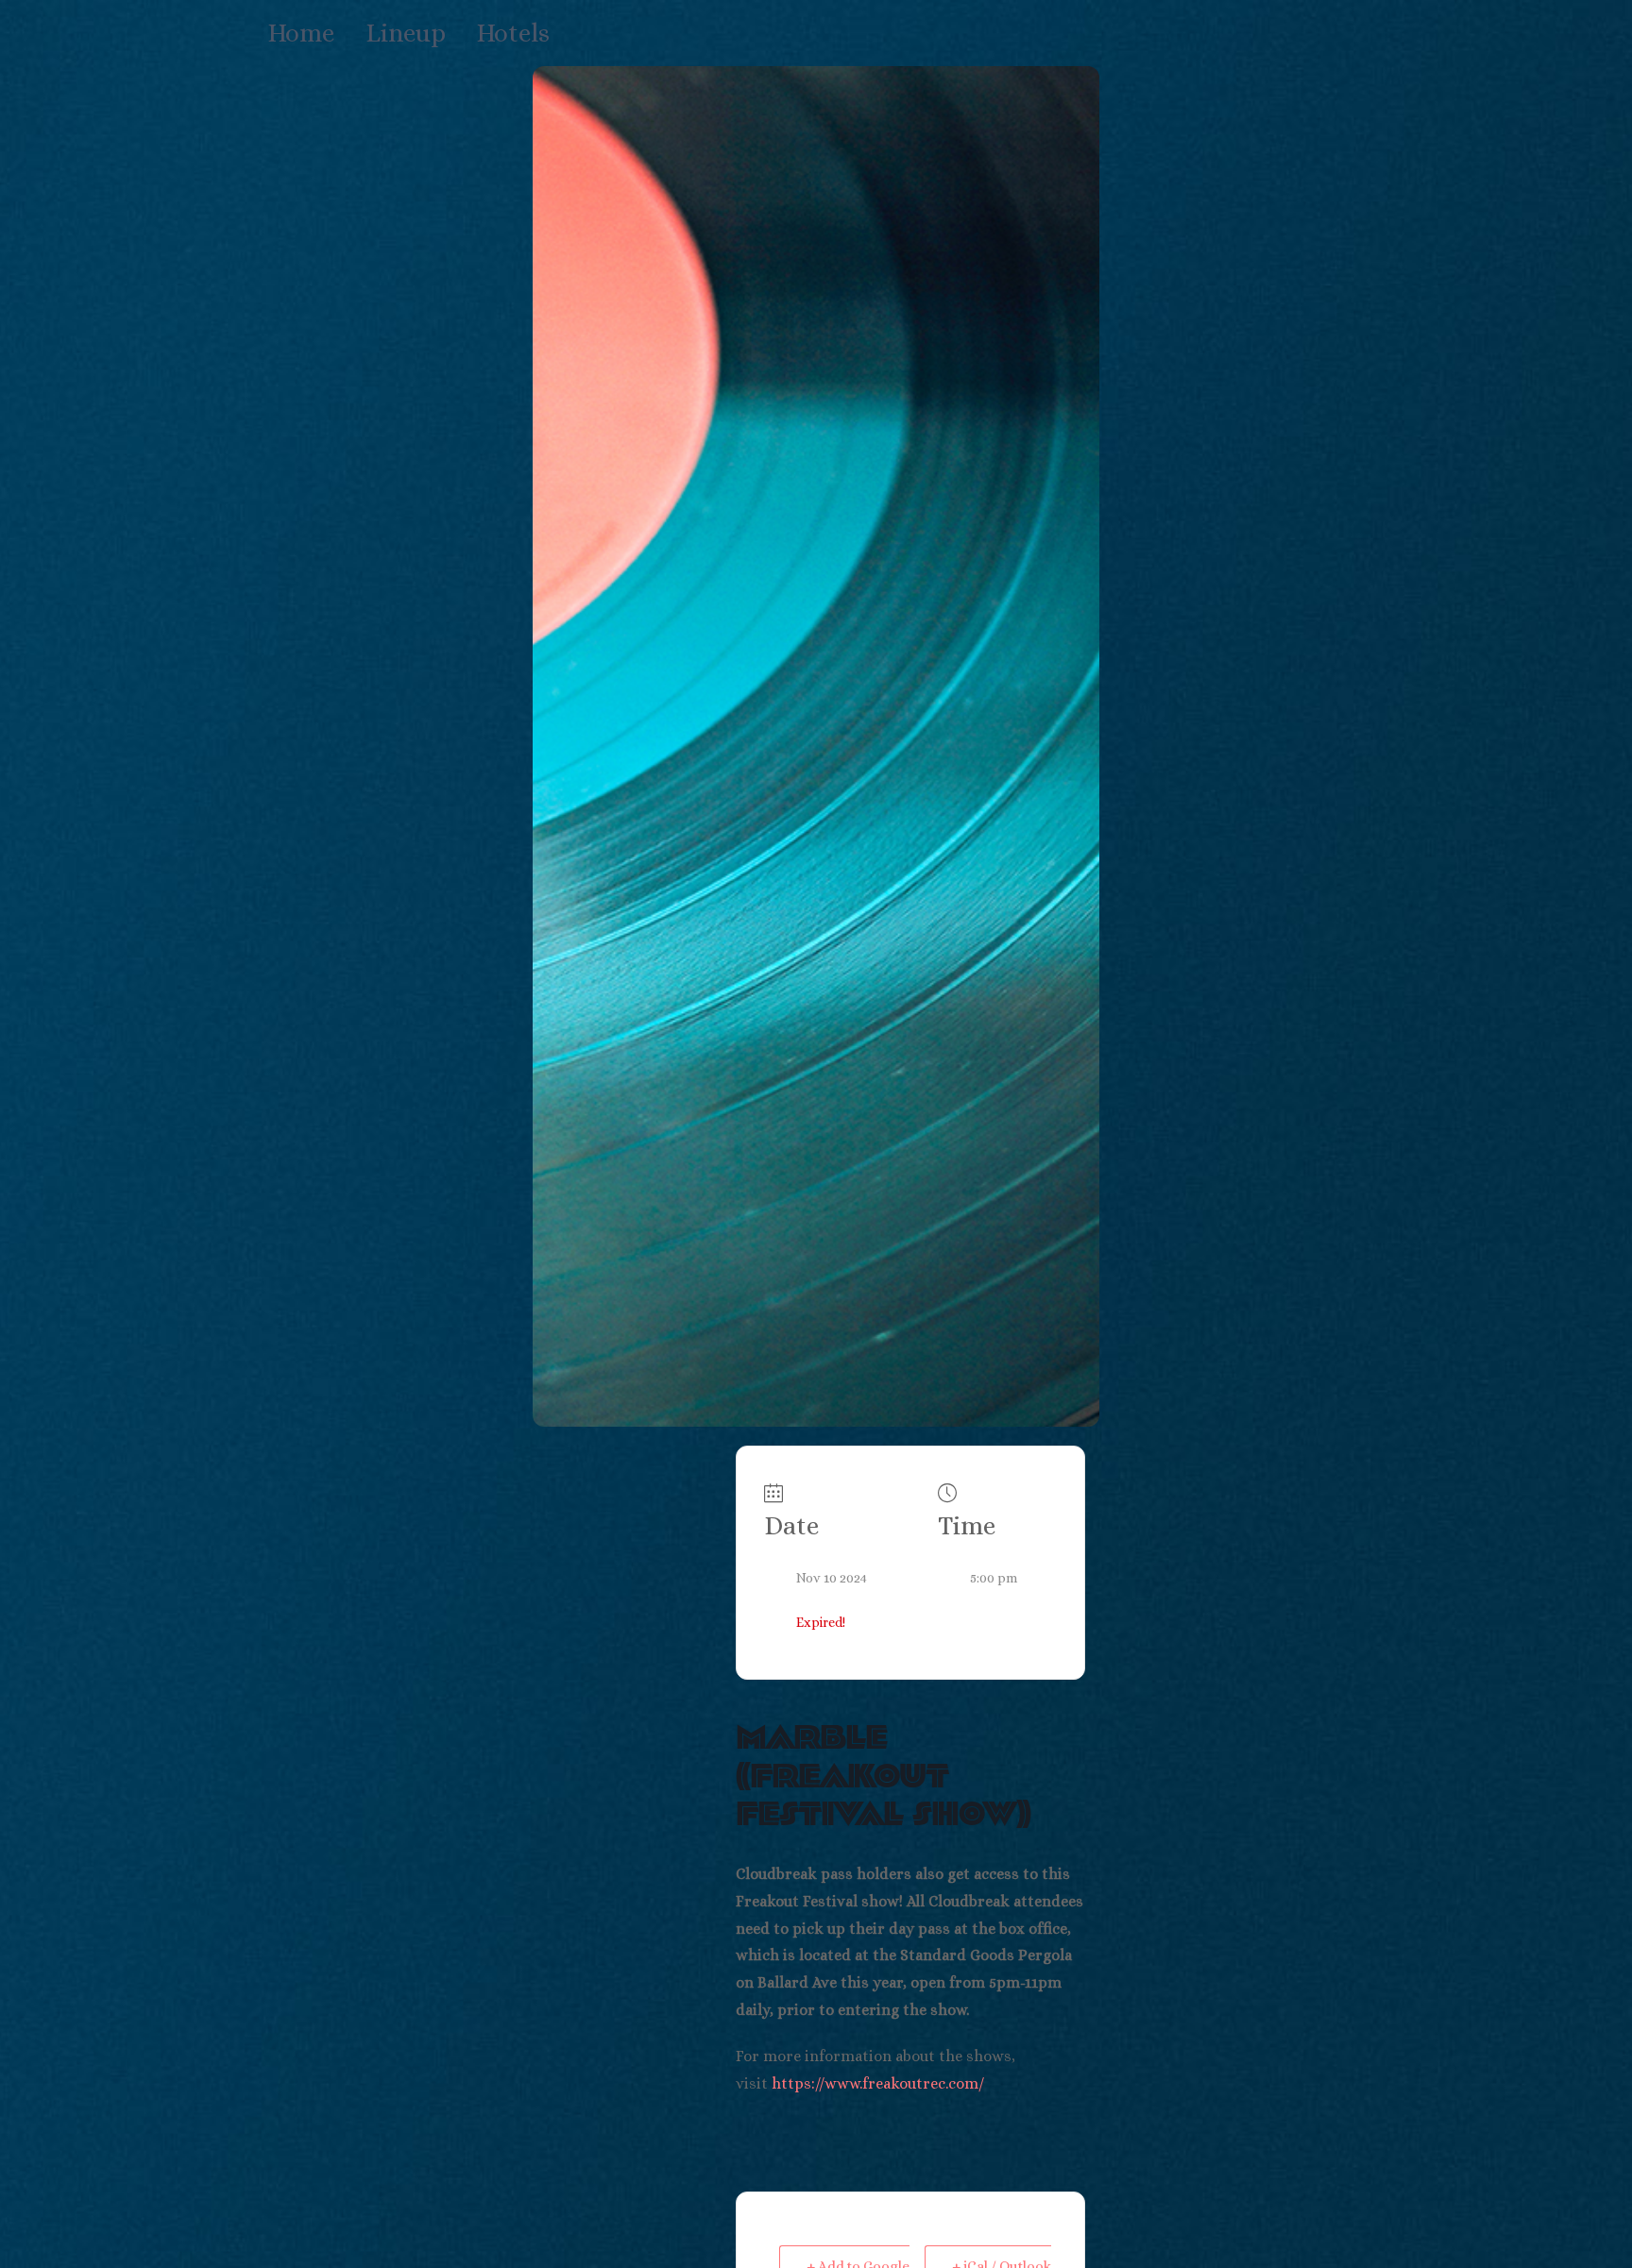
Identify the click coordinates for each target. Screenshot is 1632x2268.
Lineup (406, 33)
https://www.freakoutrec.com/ (878, 2083)
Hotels (513, 33)
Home (301, 33)
